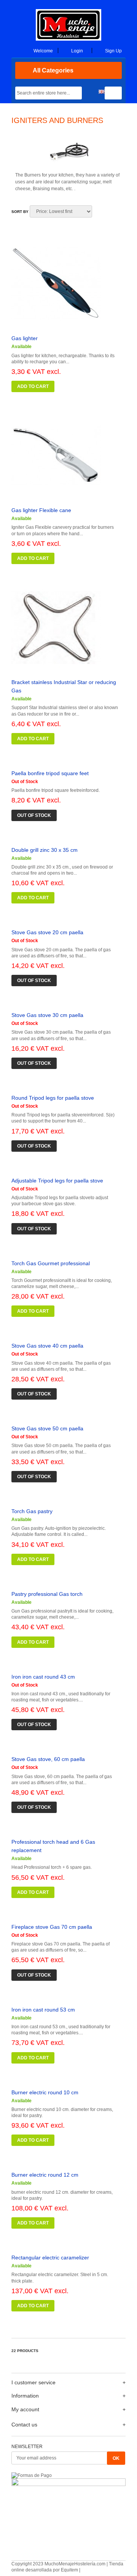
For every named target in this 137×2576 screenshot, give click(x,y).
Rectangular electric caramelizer (50, 2258)
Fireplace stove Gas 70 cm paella (52, 1927)
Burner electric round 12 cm (45, 2175)
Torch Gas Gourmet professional (51, 1263)
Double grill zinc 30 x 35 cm (45, 850)
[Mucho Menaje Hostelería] (68, 39)
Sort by (20, 212)
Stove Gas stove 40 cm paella (47, 1346)
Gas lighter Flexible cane (41, 510)
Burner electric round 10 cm (45, 2092)
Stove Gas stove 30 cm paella (47, 1015)
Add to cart (33, 386)
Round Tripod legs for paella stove (53, 1098)
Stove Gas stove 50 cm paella (47, 1428)
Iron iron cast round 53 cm (43, 2010)
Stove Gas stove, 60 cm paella (48, 1759)
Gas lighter (25, 338)
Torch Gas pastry (32, 1511)
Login (77, 51)
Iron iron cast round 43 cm (43, 1677)
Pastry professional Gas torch (47, 1594)
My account (25, 2409)
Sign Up (113, 51)
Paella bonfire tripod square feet (50, 773)
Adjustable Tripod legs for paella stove (57, 1181)
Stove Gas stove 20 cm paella (47, 932)
